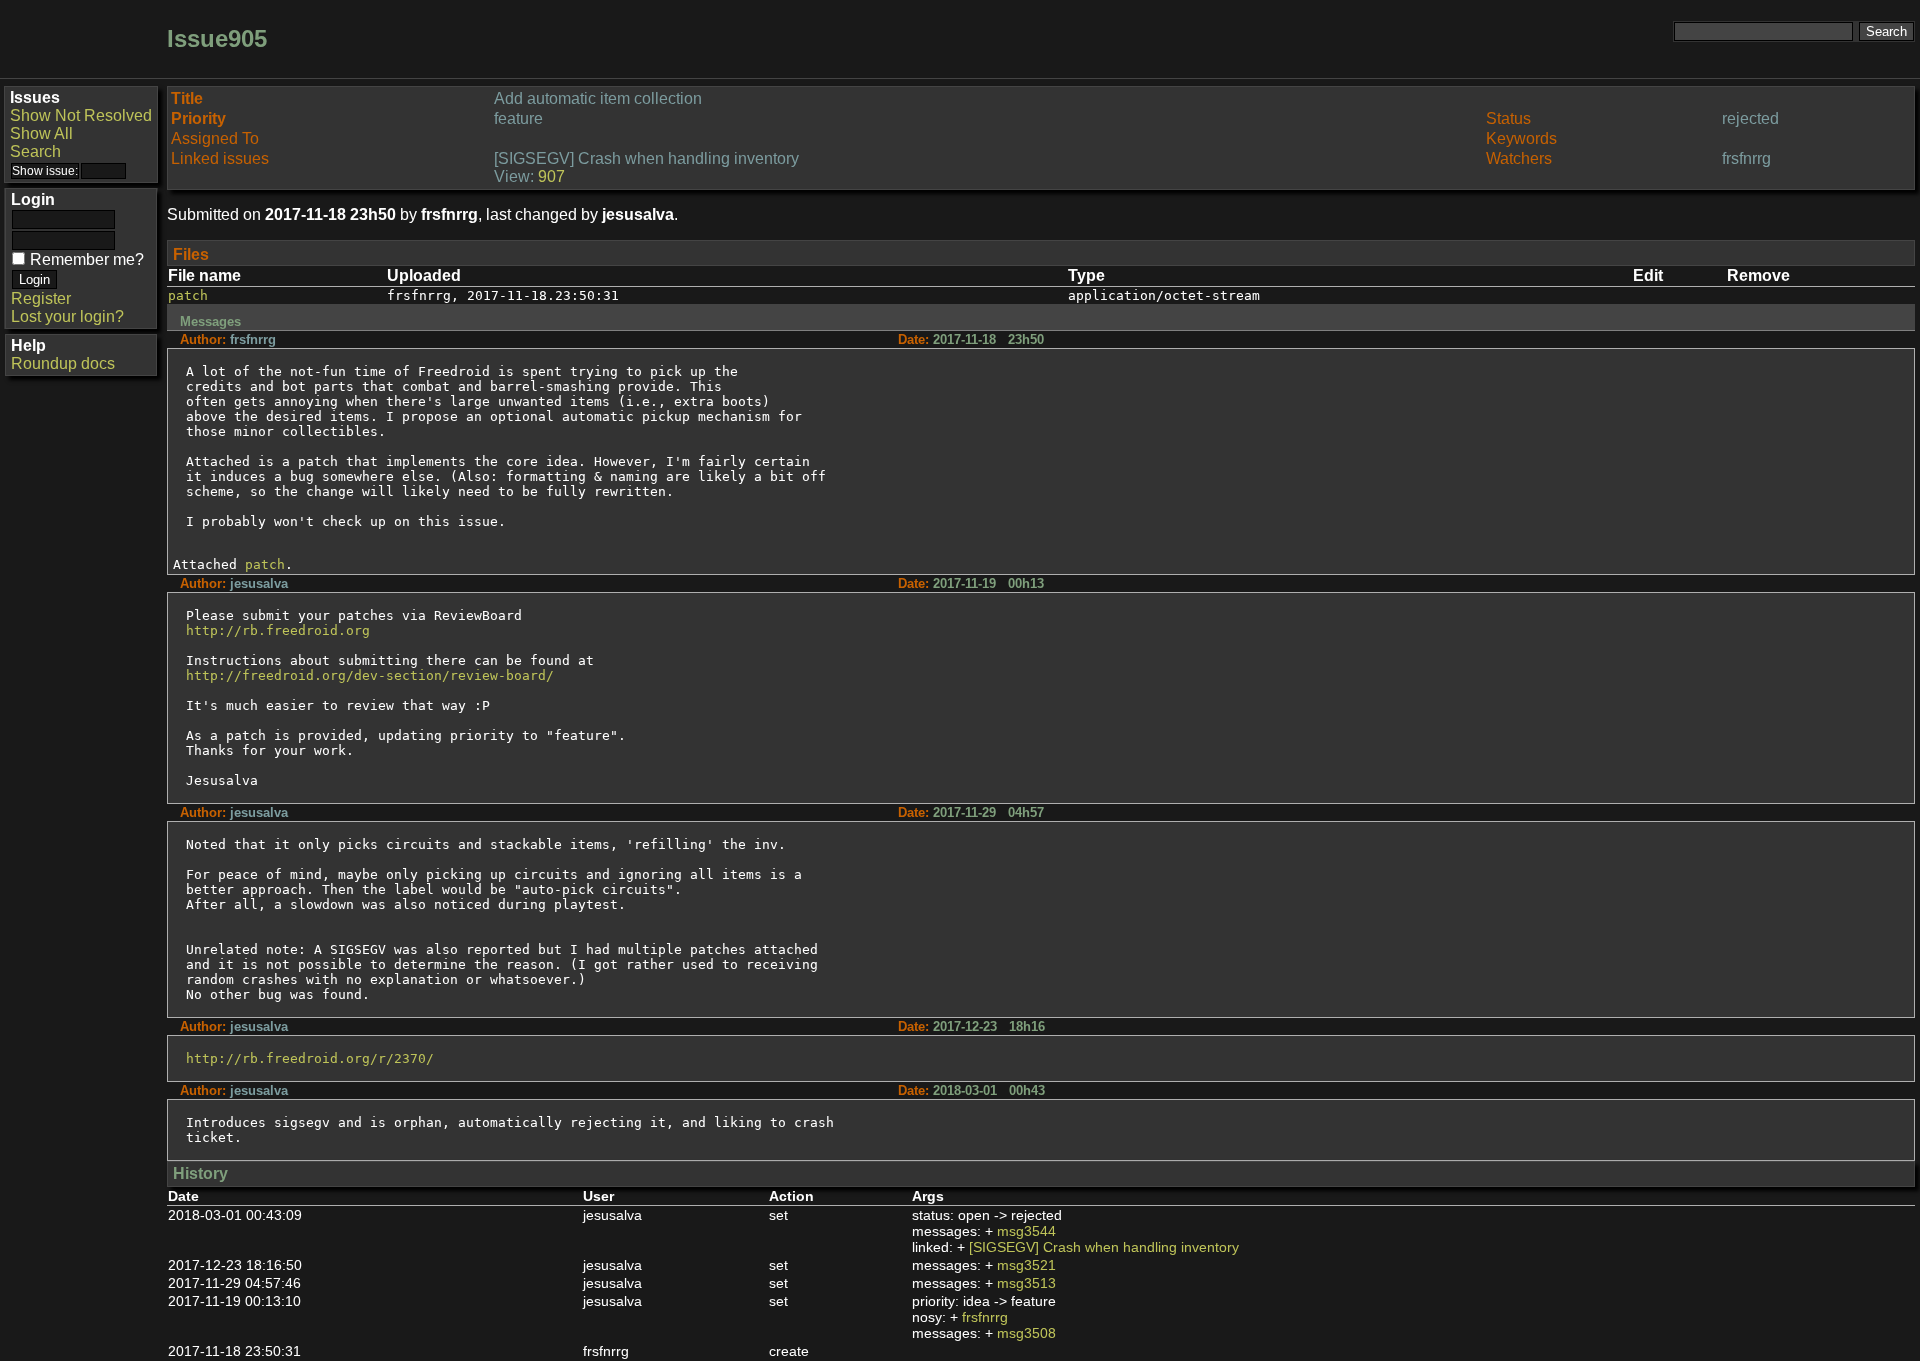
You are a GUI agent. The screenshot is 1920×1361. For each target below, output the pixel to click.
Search (35, 151)
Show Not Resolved (81, 115)
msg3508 (1026, 1333)
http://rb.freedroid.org (278, 630)
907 (551, 176)
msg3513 (1026, 1283)
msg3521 (1026, 1265)
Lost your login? (67, 316)
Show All (41, 133)
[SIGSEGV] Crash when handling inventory (1104, 1247)
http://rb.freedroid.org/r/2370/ (310, 1058)
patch (188, 295)
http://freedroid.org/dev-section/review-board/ (370, 675)
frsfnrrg (985, 1317)
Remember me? (87, 259)
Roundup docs (63, 363)
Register (41, 298)
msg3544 (1026, 1231)
